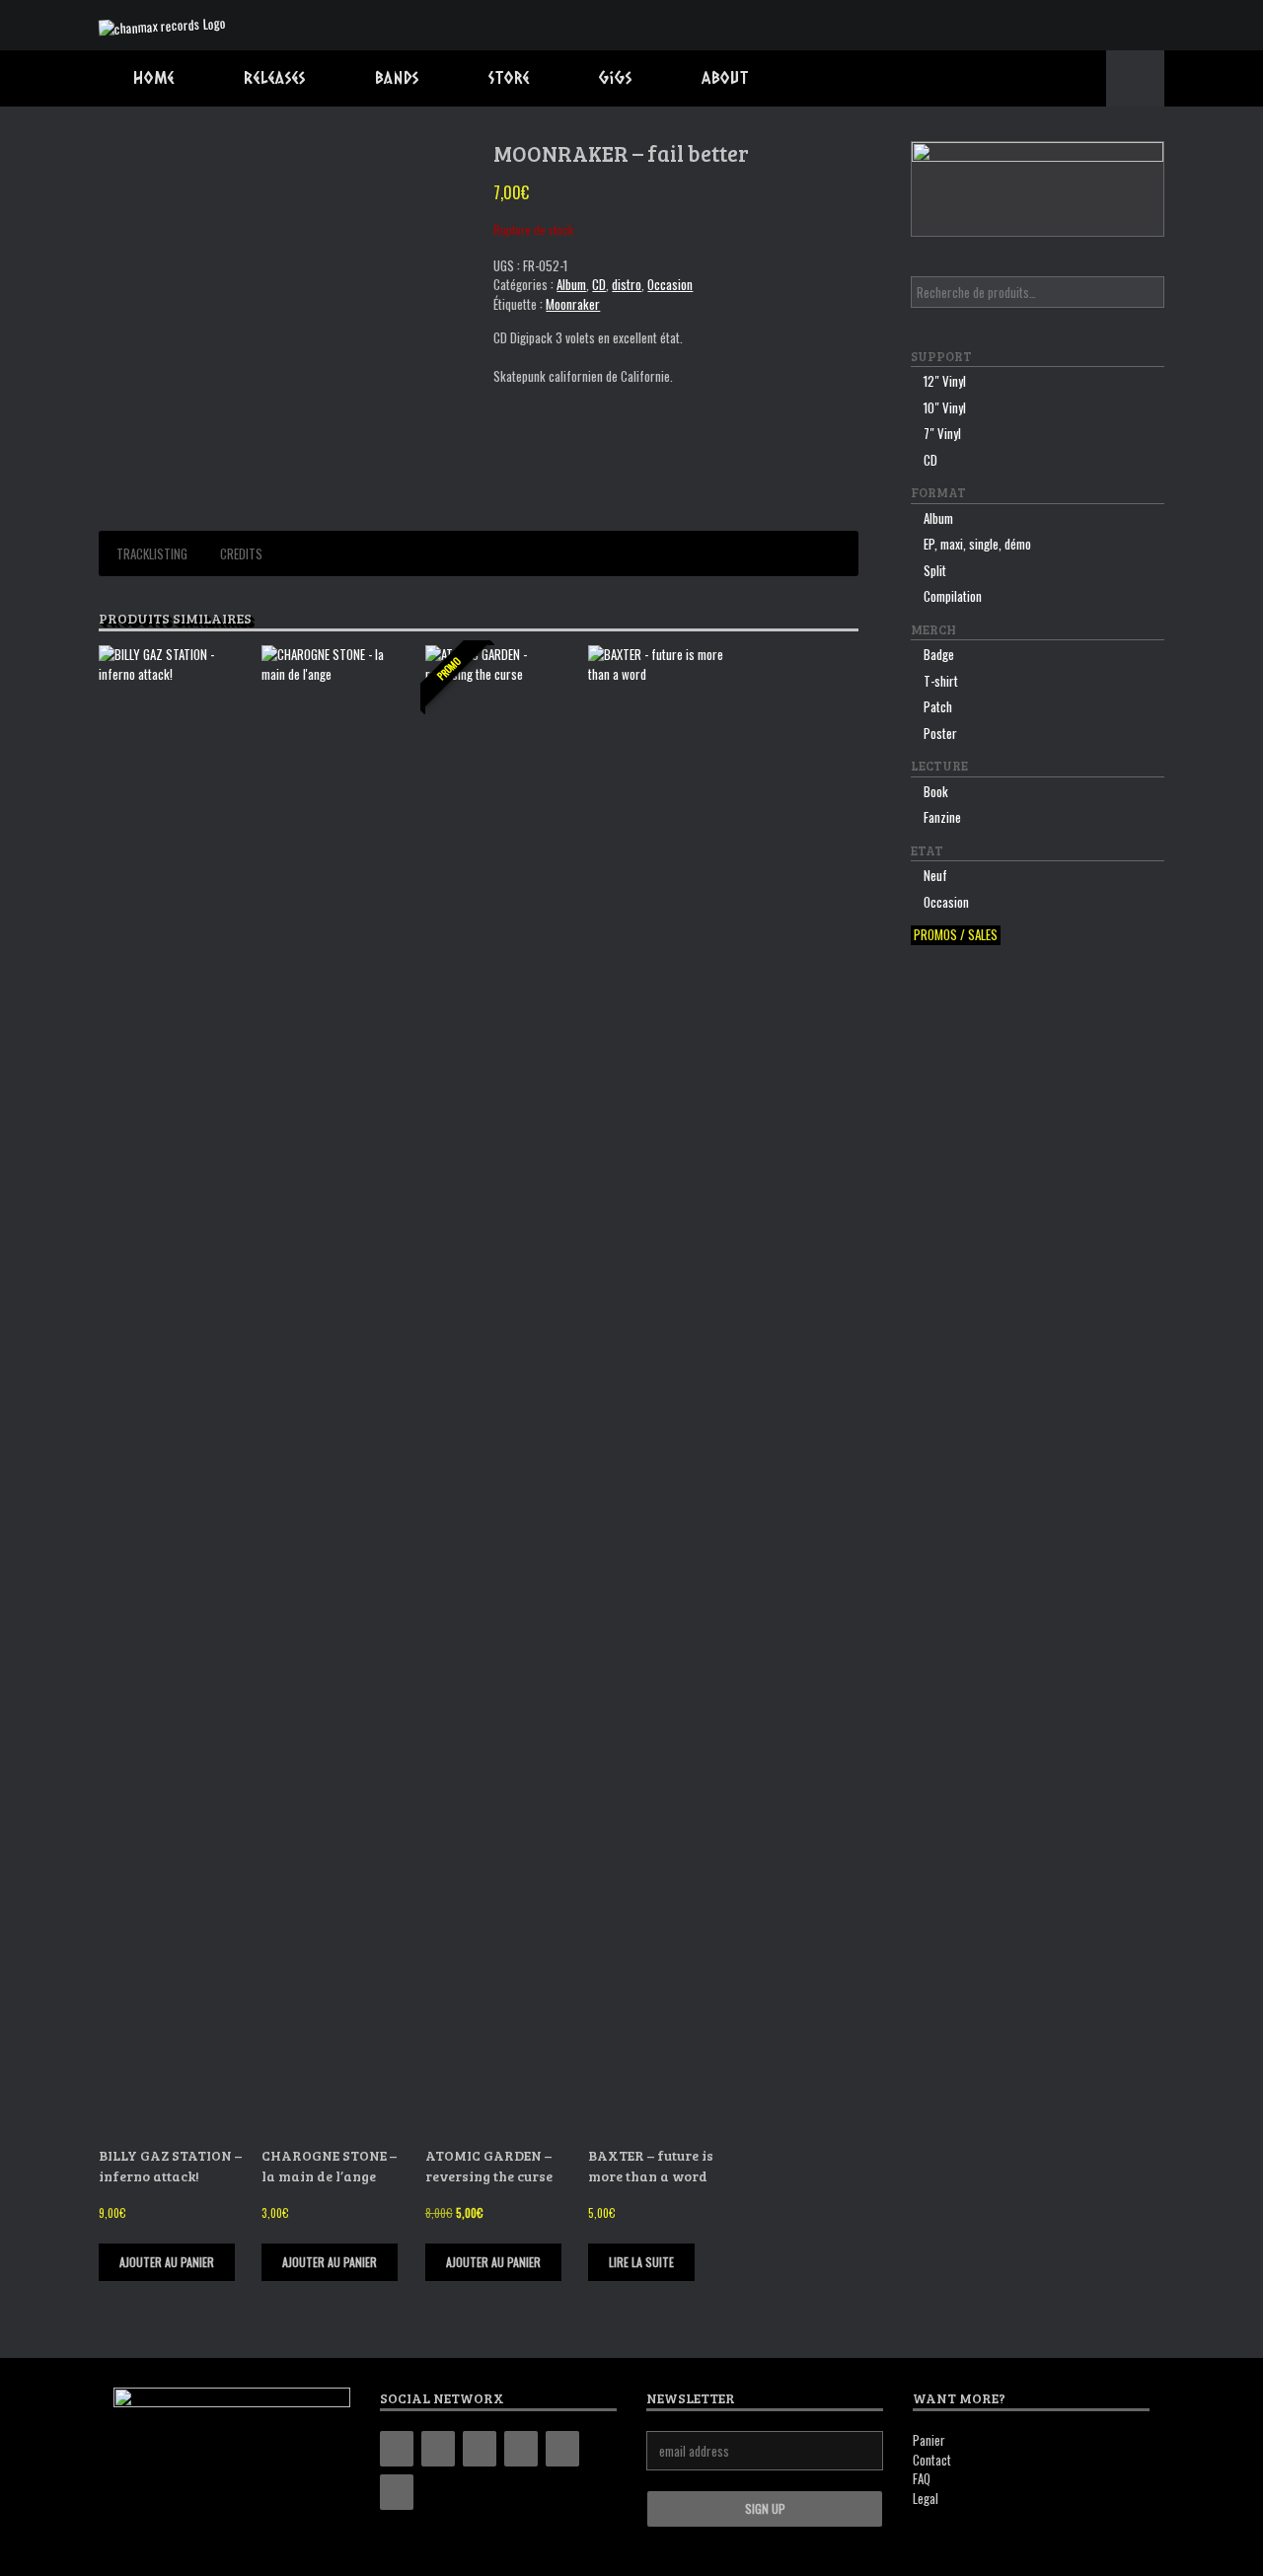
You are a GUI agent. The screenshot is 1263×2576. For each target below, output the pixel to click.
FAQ (922, 2478)
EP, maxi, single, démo (977, 544)
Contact (932, 2460)
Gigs (616, 77)
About (725, 77)
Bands (397, 77)
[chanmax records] (162, 25)
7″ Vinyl (942, 433)
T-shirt (941, 681)
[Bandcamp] (397, 2449)
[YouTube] (521, 2449)
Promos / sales (956, 935)
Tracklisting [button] (152, 553)
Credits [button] (241, 553)
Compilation (953, 596)
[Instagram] (480, 2449)
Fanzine (942, 817)
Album (571, 284)
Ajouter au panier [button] (167, 2262)
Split (935, 570)
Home (154, 77)
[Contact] (562, 2449)
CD (599, 284)
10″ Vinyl (945, 407)
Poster (940, 733)
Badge (939, 654)
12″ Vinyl (945, 381)
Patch (938, 706)
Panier (929, 2440)
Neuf (935, 875)
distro (627, 284)
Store (509, 77)
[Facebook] (438, 2449)
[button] (1135, 78)
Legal (926, 2498)
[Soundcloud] (397, 2492)
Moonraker (573, 304)
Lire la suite (641, 2262)
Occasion (670, 284)
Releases (275, 77)
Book (936, 791)
